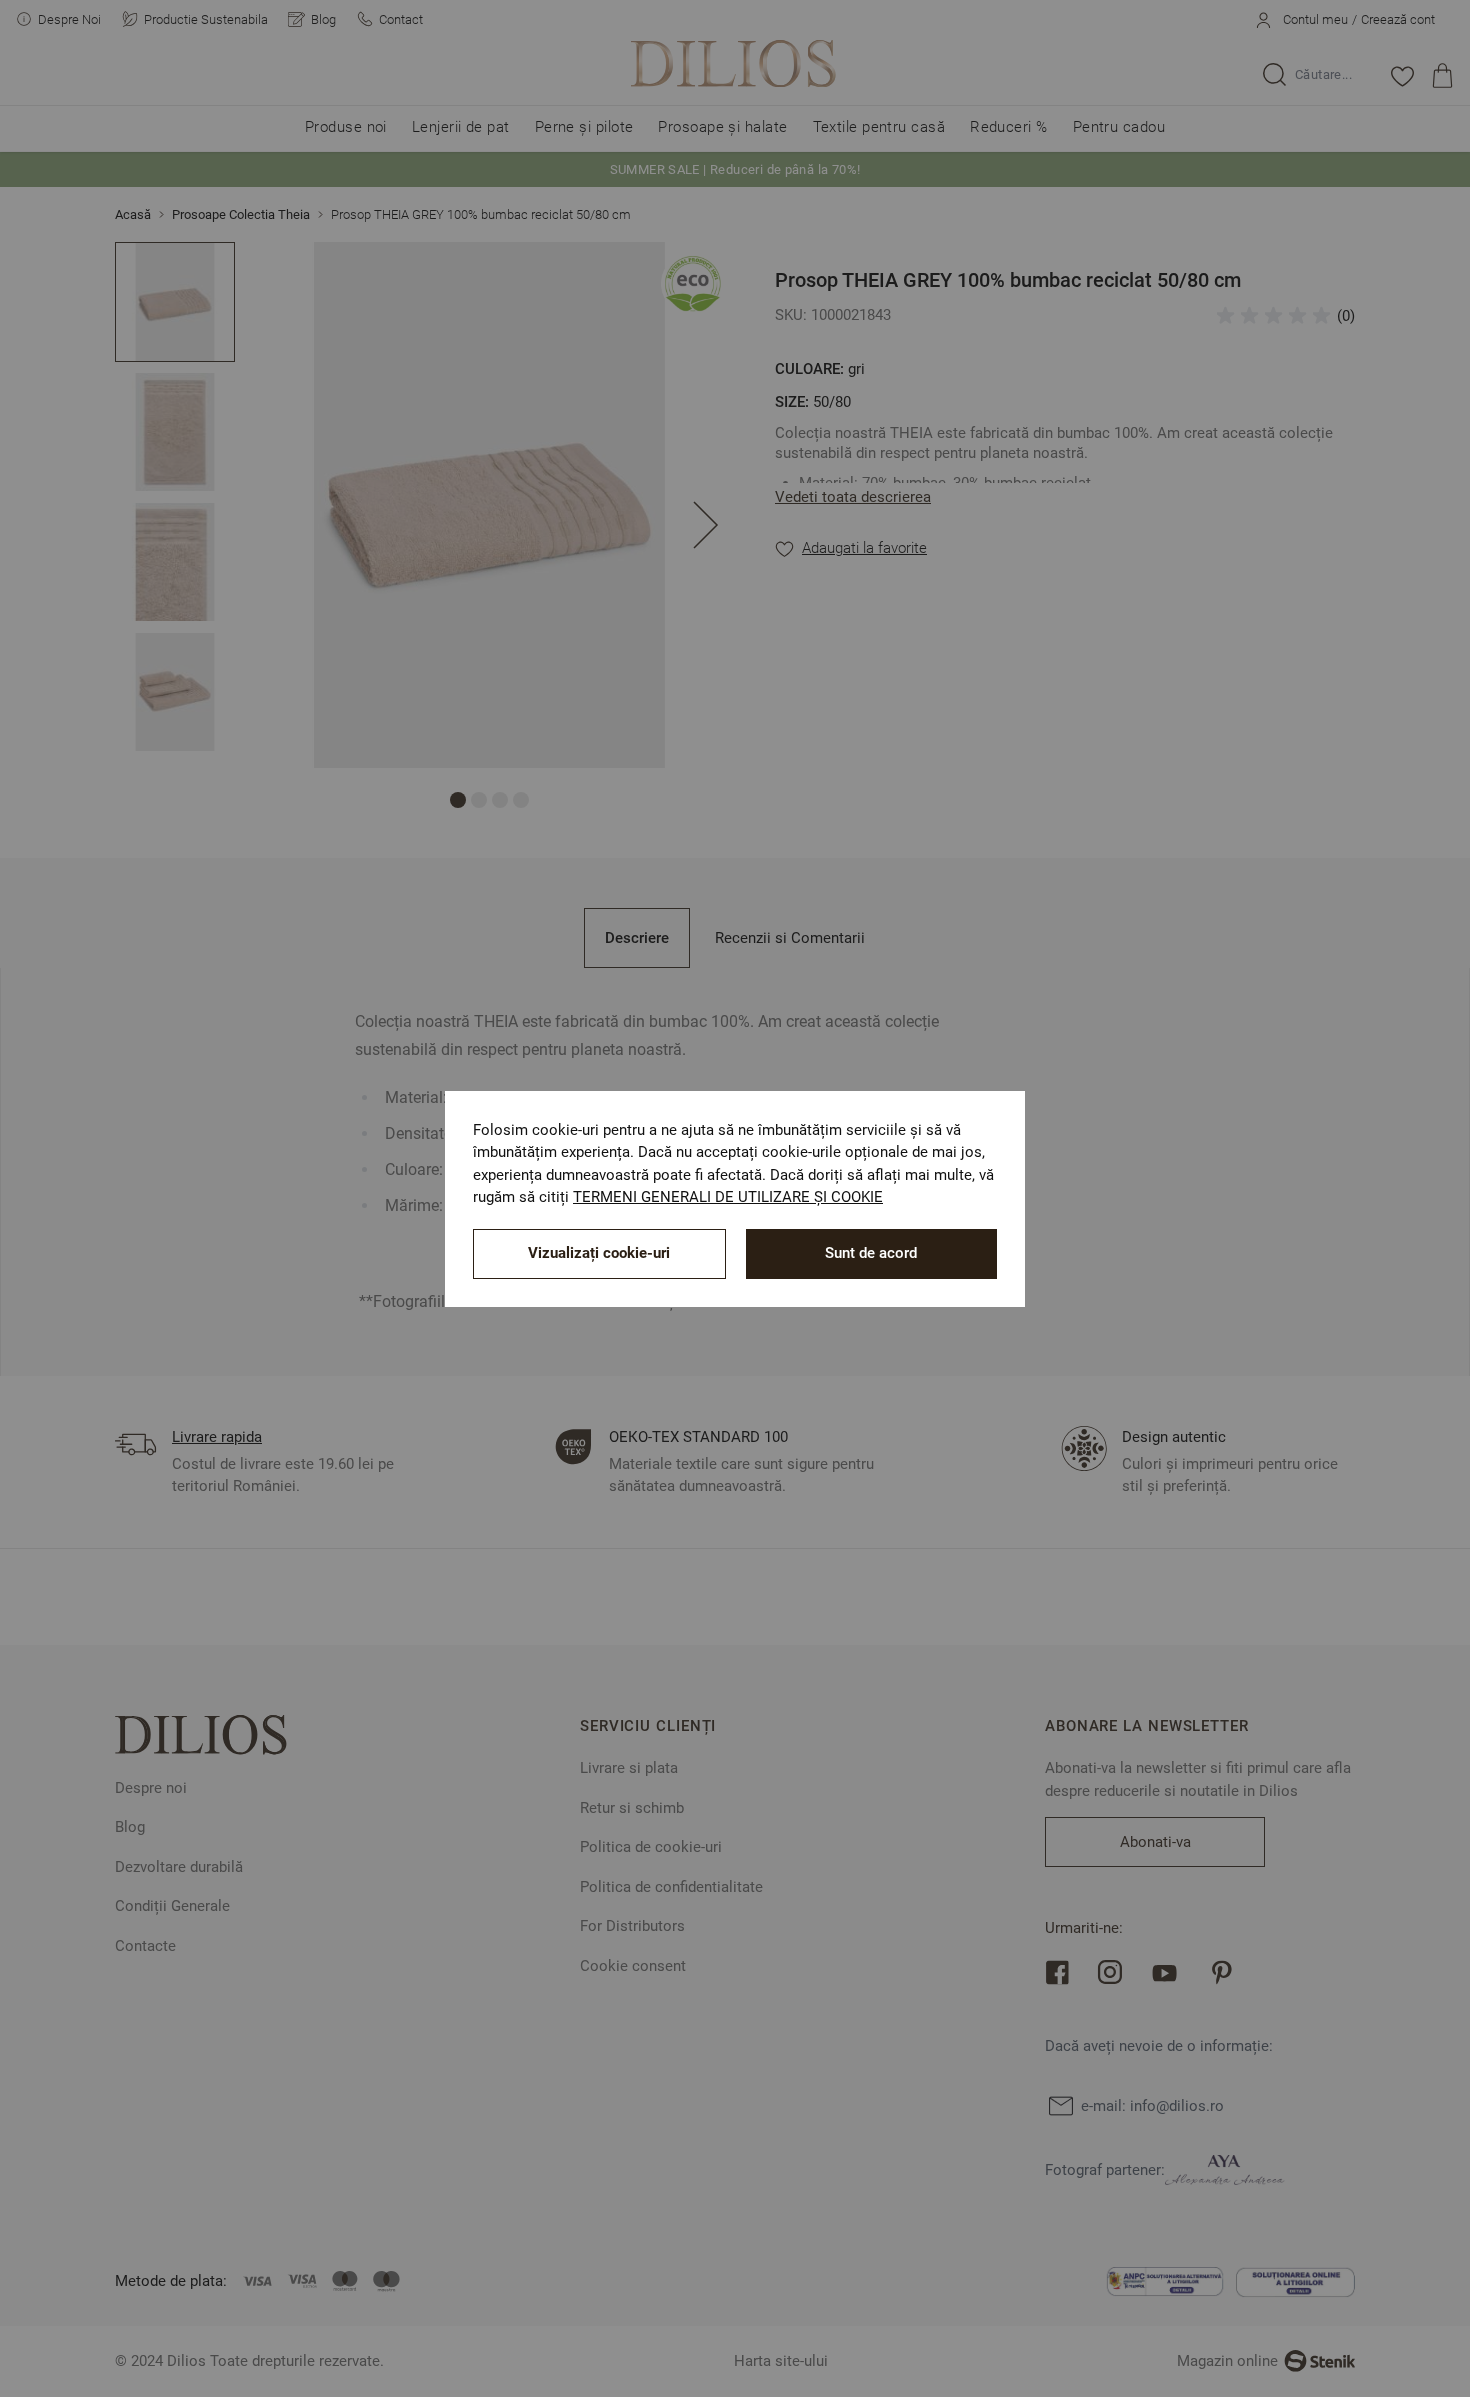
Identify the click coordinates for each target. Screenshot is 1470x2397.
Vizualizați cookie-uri (599, 1253)
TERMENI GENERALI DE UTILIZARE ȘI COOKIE (728, 1197)
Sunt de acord (871, 1253)
